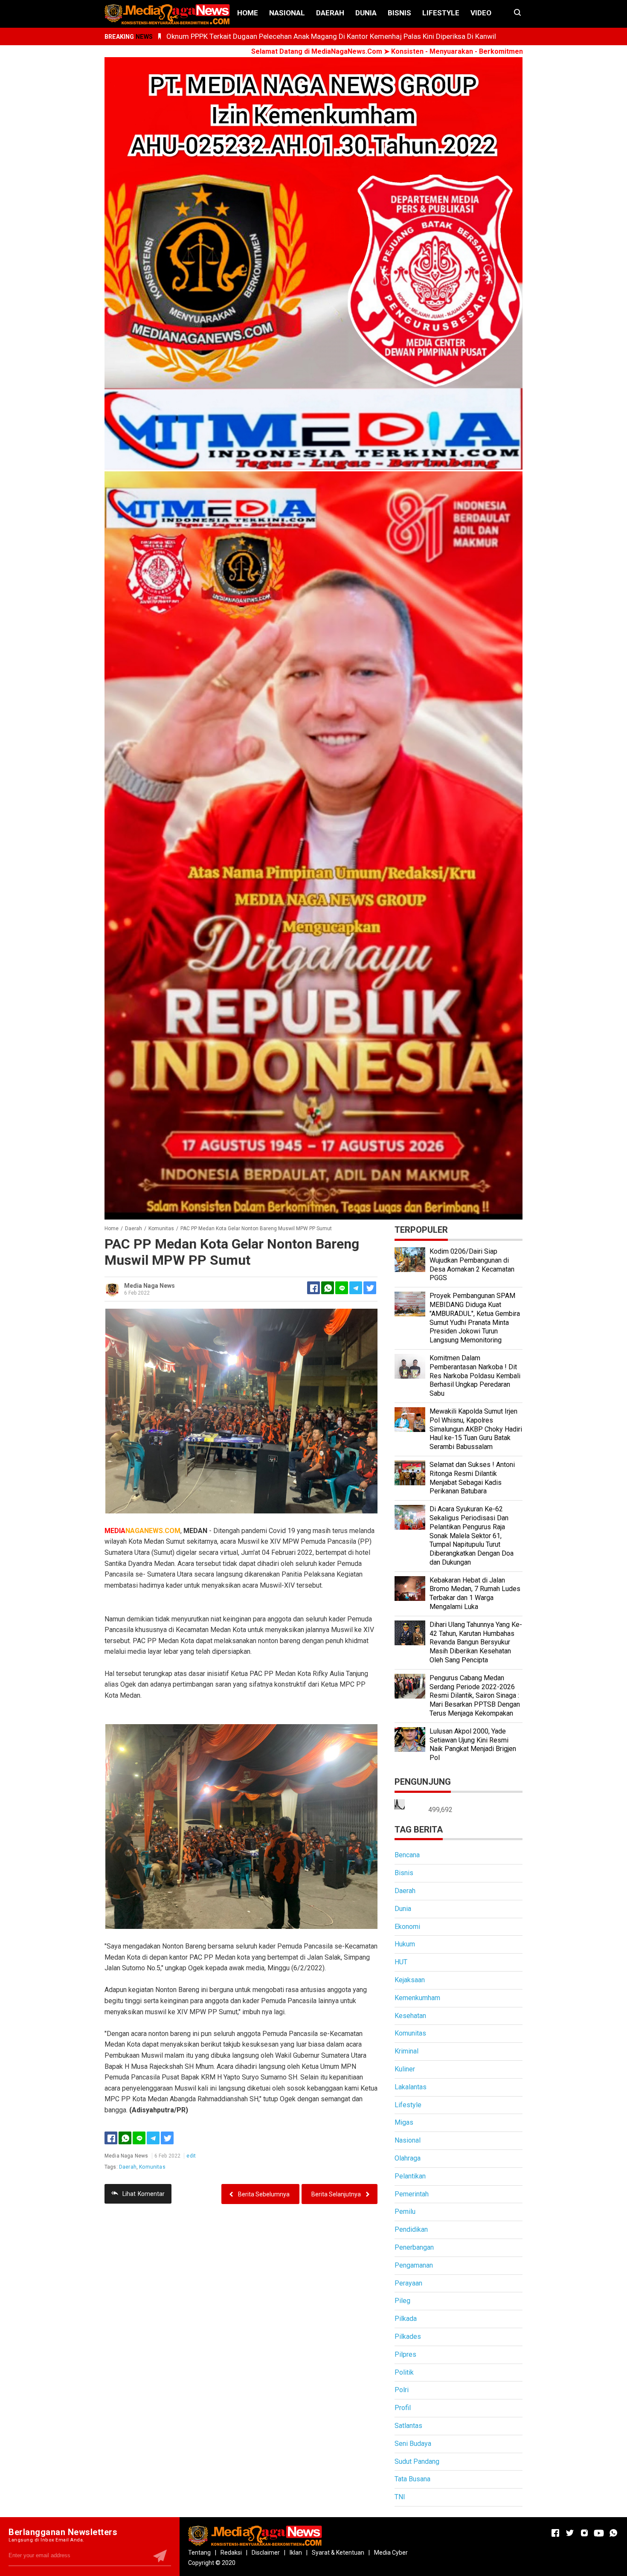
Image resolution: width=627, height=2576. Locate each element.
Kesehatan (410, 2016)
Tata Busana (412, 2479)
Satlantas (408, 2426)
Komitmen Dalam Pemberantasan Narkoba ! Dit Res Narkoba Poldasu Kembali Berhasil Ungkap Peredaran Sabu (475, 1376)
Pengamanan (414, 2265)
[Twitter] (167, 2138)
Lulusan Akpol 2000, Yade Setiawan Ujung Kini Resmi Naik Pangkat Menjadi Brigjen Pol (473, 1744)
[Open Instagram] (584, 2533)
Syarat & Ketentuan (338, 2553)
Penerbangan (414, 2247)
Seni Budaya (413, 2444)
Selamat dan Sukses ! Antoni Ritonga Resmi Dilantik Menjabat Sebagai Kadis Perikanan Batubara (472, 1478)
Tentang (199, 2553)
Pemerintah (412, 2194)
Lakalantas (411, 2087)
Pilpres (405, 2354)
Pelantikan (410, 2176)
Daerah (330, 13)
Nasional (287, 13)
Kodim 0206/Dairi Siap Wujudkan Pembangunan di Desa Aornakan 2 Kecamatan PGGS (472, 1265)
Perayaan (408, 2283)
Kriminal (406, 2051)
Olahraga (408, 2158)
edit (191, 2156)
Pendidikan (411, 2229)
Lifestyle (441, 13)
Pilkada (406, 2319)
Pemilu (405, 2212)
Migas (404, 2122)
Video (481, 13)
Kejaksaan (410, 1980)
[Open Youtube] (599, 2533)
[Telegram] (356, 1288)
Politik (404, 2372)
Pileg (402, 2301)
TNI (400, 2497)
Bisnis (399, 13)
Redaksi (231, 2553)
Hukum (405, 1944)
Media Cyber (391, 2553)
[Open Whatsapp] (613, 2533)
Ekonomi (407, 1927)
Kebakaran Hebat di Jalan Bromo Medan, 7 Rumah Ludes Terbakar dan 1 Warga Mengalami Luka (475, 1593)
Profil (403, 2408)
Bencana (407, 1855)
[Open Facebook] (555, 2533)
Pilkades (408, 2336)
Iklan (296, 2553)
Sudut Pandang (417, 2461)
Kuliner (405, 2069)
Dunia (366, 13)
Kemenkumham (417, 1998)
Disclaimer (266, 2553)
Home (248, 13)
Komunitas (152, 2167)
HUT (401, 1962)
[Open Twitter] (570, 2533)
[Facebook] (111, 2138)
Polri (402, 2390)
